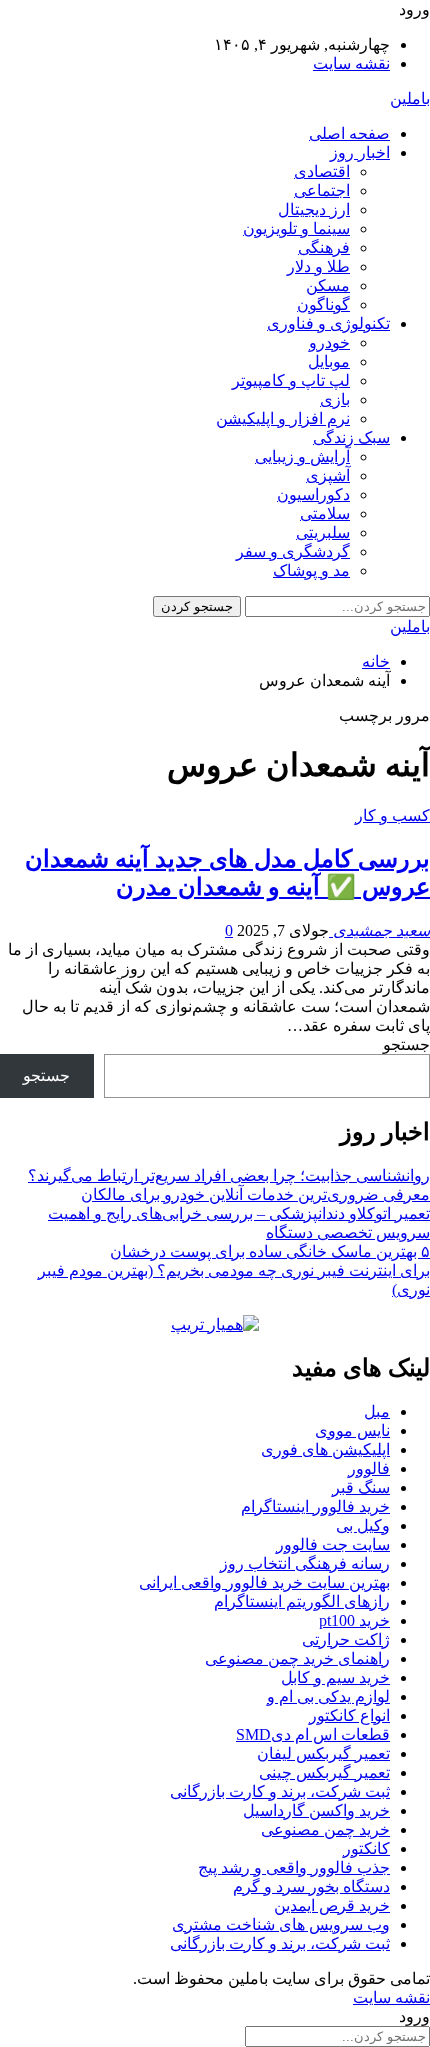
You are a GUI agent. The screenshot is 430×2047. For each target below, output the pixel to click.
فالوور (369, 1468)
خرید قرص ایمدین (332, 1905)
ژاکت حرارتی (346, 1639)
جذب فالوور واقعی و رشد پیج (294, 1867)
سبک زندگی (351, 437)
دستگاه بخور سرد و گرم (311, 1886)
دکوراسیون (313, 494)
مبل (377, 1411)
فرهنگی (324, 247)
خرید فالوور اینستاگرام (315, 1506)
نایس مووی (352, 1430)
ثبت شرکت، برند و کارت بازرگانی (280, 1791)
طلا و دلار (318, 266)
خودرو (329, 342)
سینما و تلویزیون (296, 228)
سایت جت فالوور (333, 1544)
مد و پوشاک (311, 570)
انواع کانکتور (349, 1715)
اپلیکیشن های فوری (325, 1449)
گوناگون (323, 304)
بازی (335, 399)
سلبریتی (323, 532)
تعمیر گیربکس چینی (324, 1772)
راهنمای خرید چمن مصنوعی (297, 1658)
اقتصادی (322, 171)
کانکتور (366, 1848)
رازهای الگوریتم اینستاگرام (302, 1601)
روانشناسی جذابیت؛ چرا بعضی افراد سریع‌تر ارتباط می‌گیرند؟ (229, 1175)
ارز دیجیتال (314, 209)
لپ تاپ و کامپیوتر (291, 380)
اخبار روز (360, 152)
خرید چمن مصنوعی (325, 1829)
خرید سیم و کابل (335, 1677)
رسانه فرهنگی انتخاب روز (305, 1563)
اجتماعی (322, 190)
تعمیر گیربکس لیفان (323, 1753)
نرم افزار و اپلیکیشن (283, 418)
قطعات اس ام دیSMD (313, 1734)
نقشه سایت (351, 63)
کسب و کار (392, 815)
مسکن (328, 285)
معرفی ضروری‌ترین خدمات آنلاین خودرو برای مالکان (255, 1194)
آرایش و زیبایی (302, 456)
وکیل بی (363, 1525)
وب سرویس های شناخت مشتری (281, 1924)
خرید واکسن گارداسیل (316, 1810)
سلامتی (325, 513)
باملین (410, 98)
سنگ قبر (361, 1487)
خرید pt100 (354, 1620)
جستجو (406, 1044)
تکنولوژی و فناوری (328, 323)
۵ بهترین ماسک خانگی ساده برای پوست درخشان (270, 1251)
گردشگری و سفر (293, 551)
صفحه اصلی (349, 133)
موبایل (329, 361)
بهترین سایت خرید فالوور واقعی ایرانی (264, 1582)
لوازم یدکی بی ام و (328, 1696)
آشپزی (328, 475)
